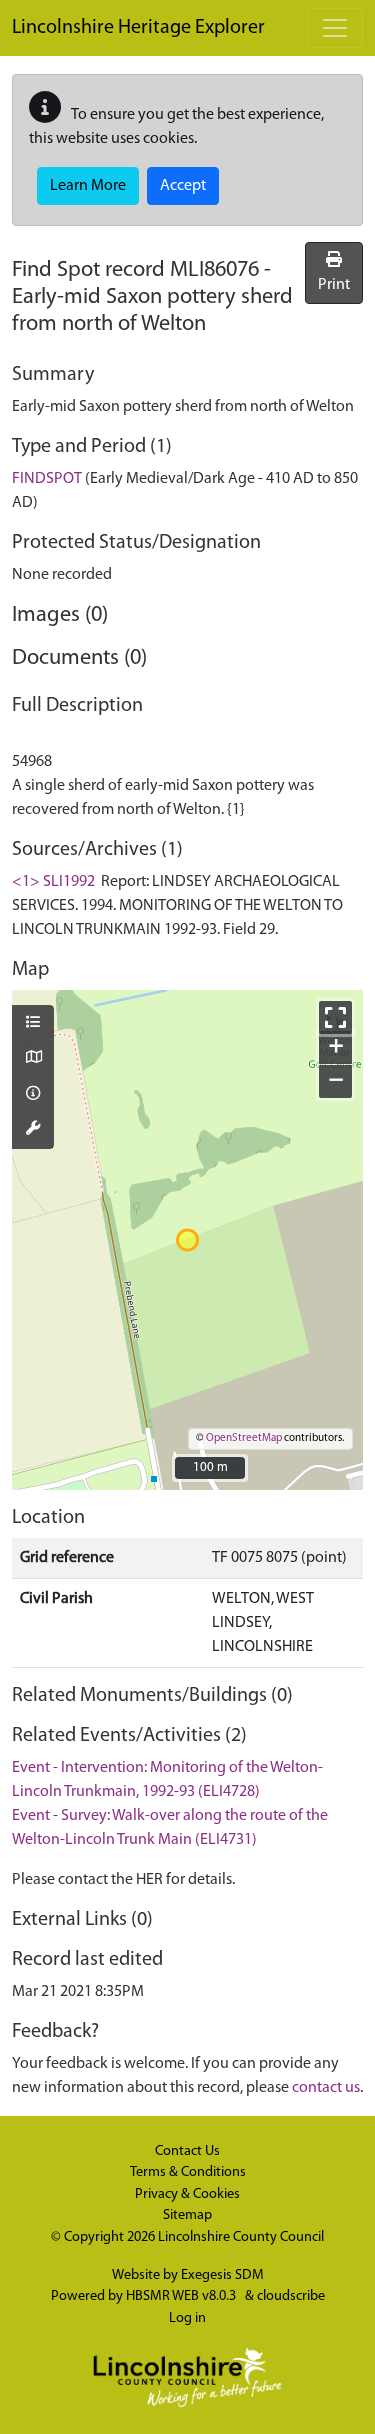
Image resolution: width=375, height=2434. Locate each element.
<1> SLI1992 (53, 882)
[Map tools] (33, 1130)
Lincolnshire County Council (241, 2237)
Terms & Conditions (188, 2172)
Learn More (88, 186)
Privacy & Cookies (187, 2194)
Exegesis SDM (222, 2275)
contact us (326, 2088)
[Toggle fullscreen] (335, 1017)
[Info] (33, 1095)
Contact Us (187, 2151)
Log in (187, 2318)
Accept (183, 186)
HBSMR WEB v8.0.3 (182, 2296)
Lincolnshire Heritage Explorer (138, 28)
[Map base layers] (33, 1059)
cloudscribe (291, 2296)
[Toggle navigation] (335, 28)
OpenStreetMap (244, 1438)
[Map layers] (33, 1024)
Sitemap (187, 2215)
